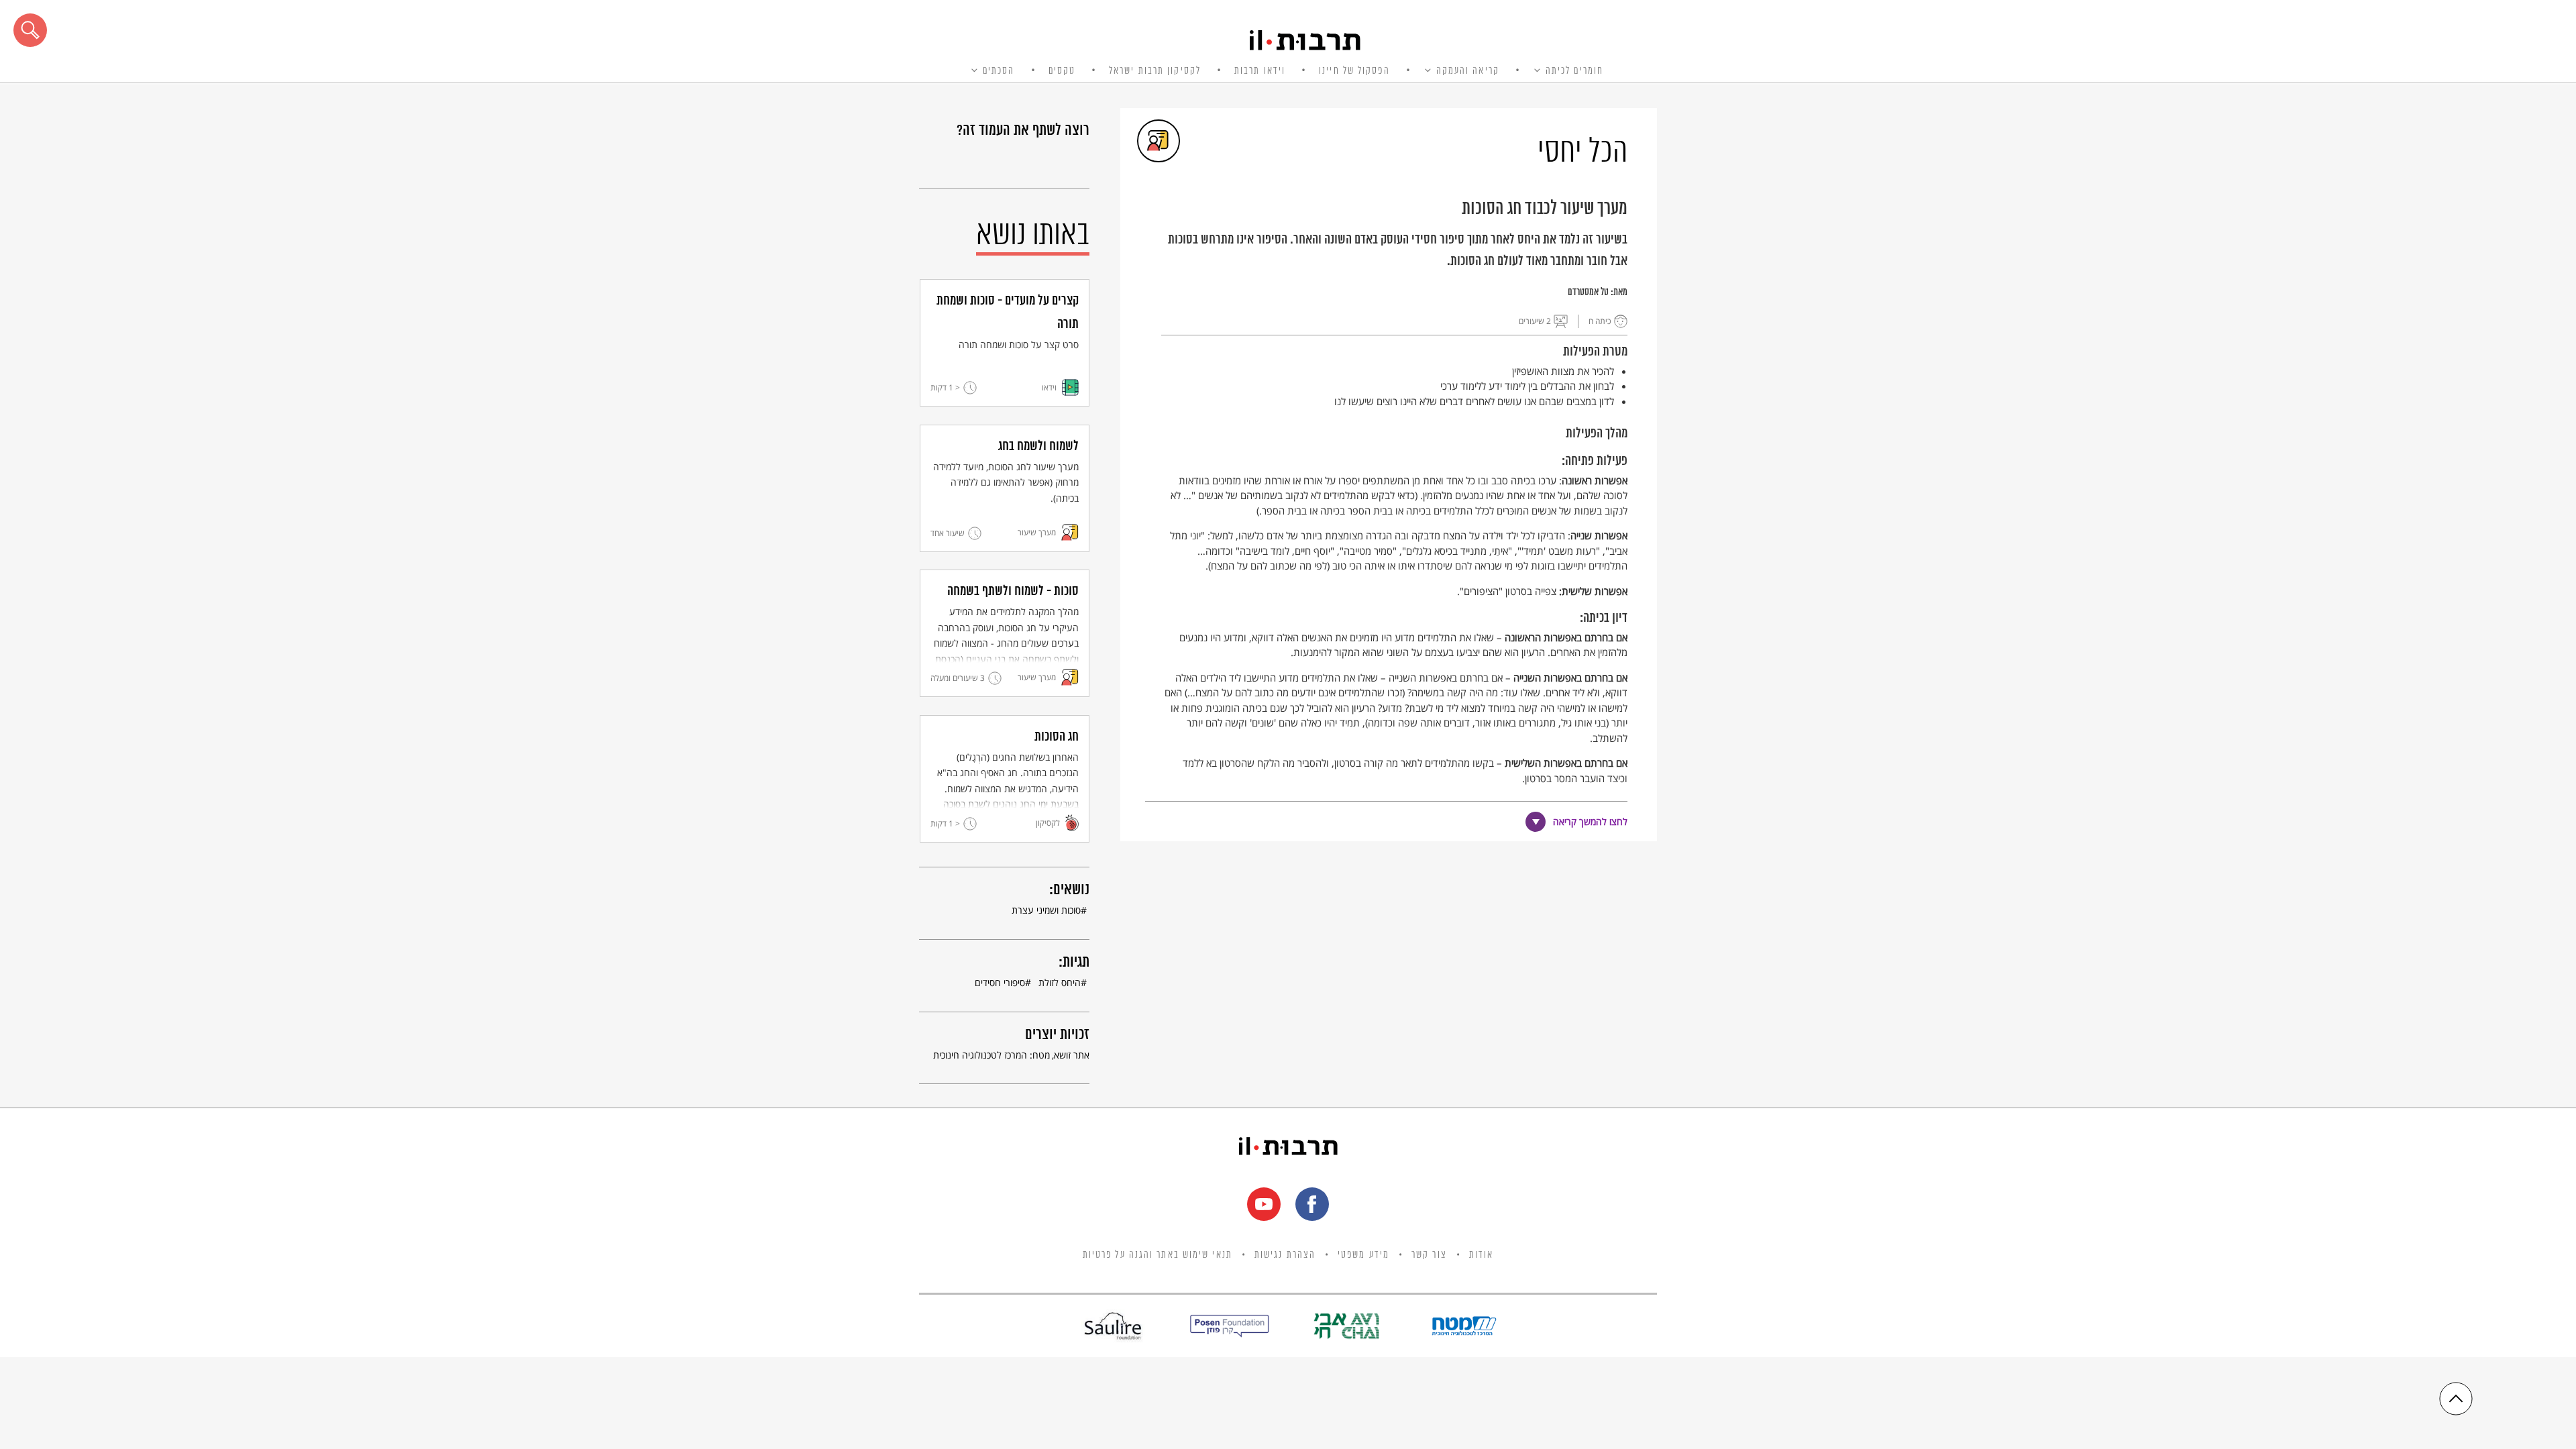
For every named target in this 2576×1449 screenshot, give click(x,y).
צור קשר (1429, 1255)
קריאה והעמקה (1468, 71)
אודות (1482, 1255)
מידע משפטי (1363, 1255)
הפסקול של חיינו (1354, 71)
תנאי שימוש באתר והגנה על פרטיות (1158, 1255)
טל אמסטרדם (1588, 292)
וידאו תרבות (1260, 71)
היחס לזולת (1060, 982)
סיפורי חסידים (1000, 982)
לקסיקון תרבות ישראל (1155, 71)
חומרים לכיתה (1574, 71)
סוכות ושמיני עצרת (1046, 910)
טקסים (1062, 71)
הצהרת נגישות (1285, 1255)
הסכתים (999, 71)
